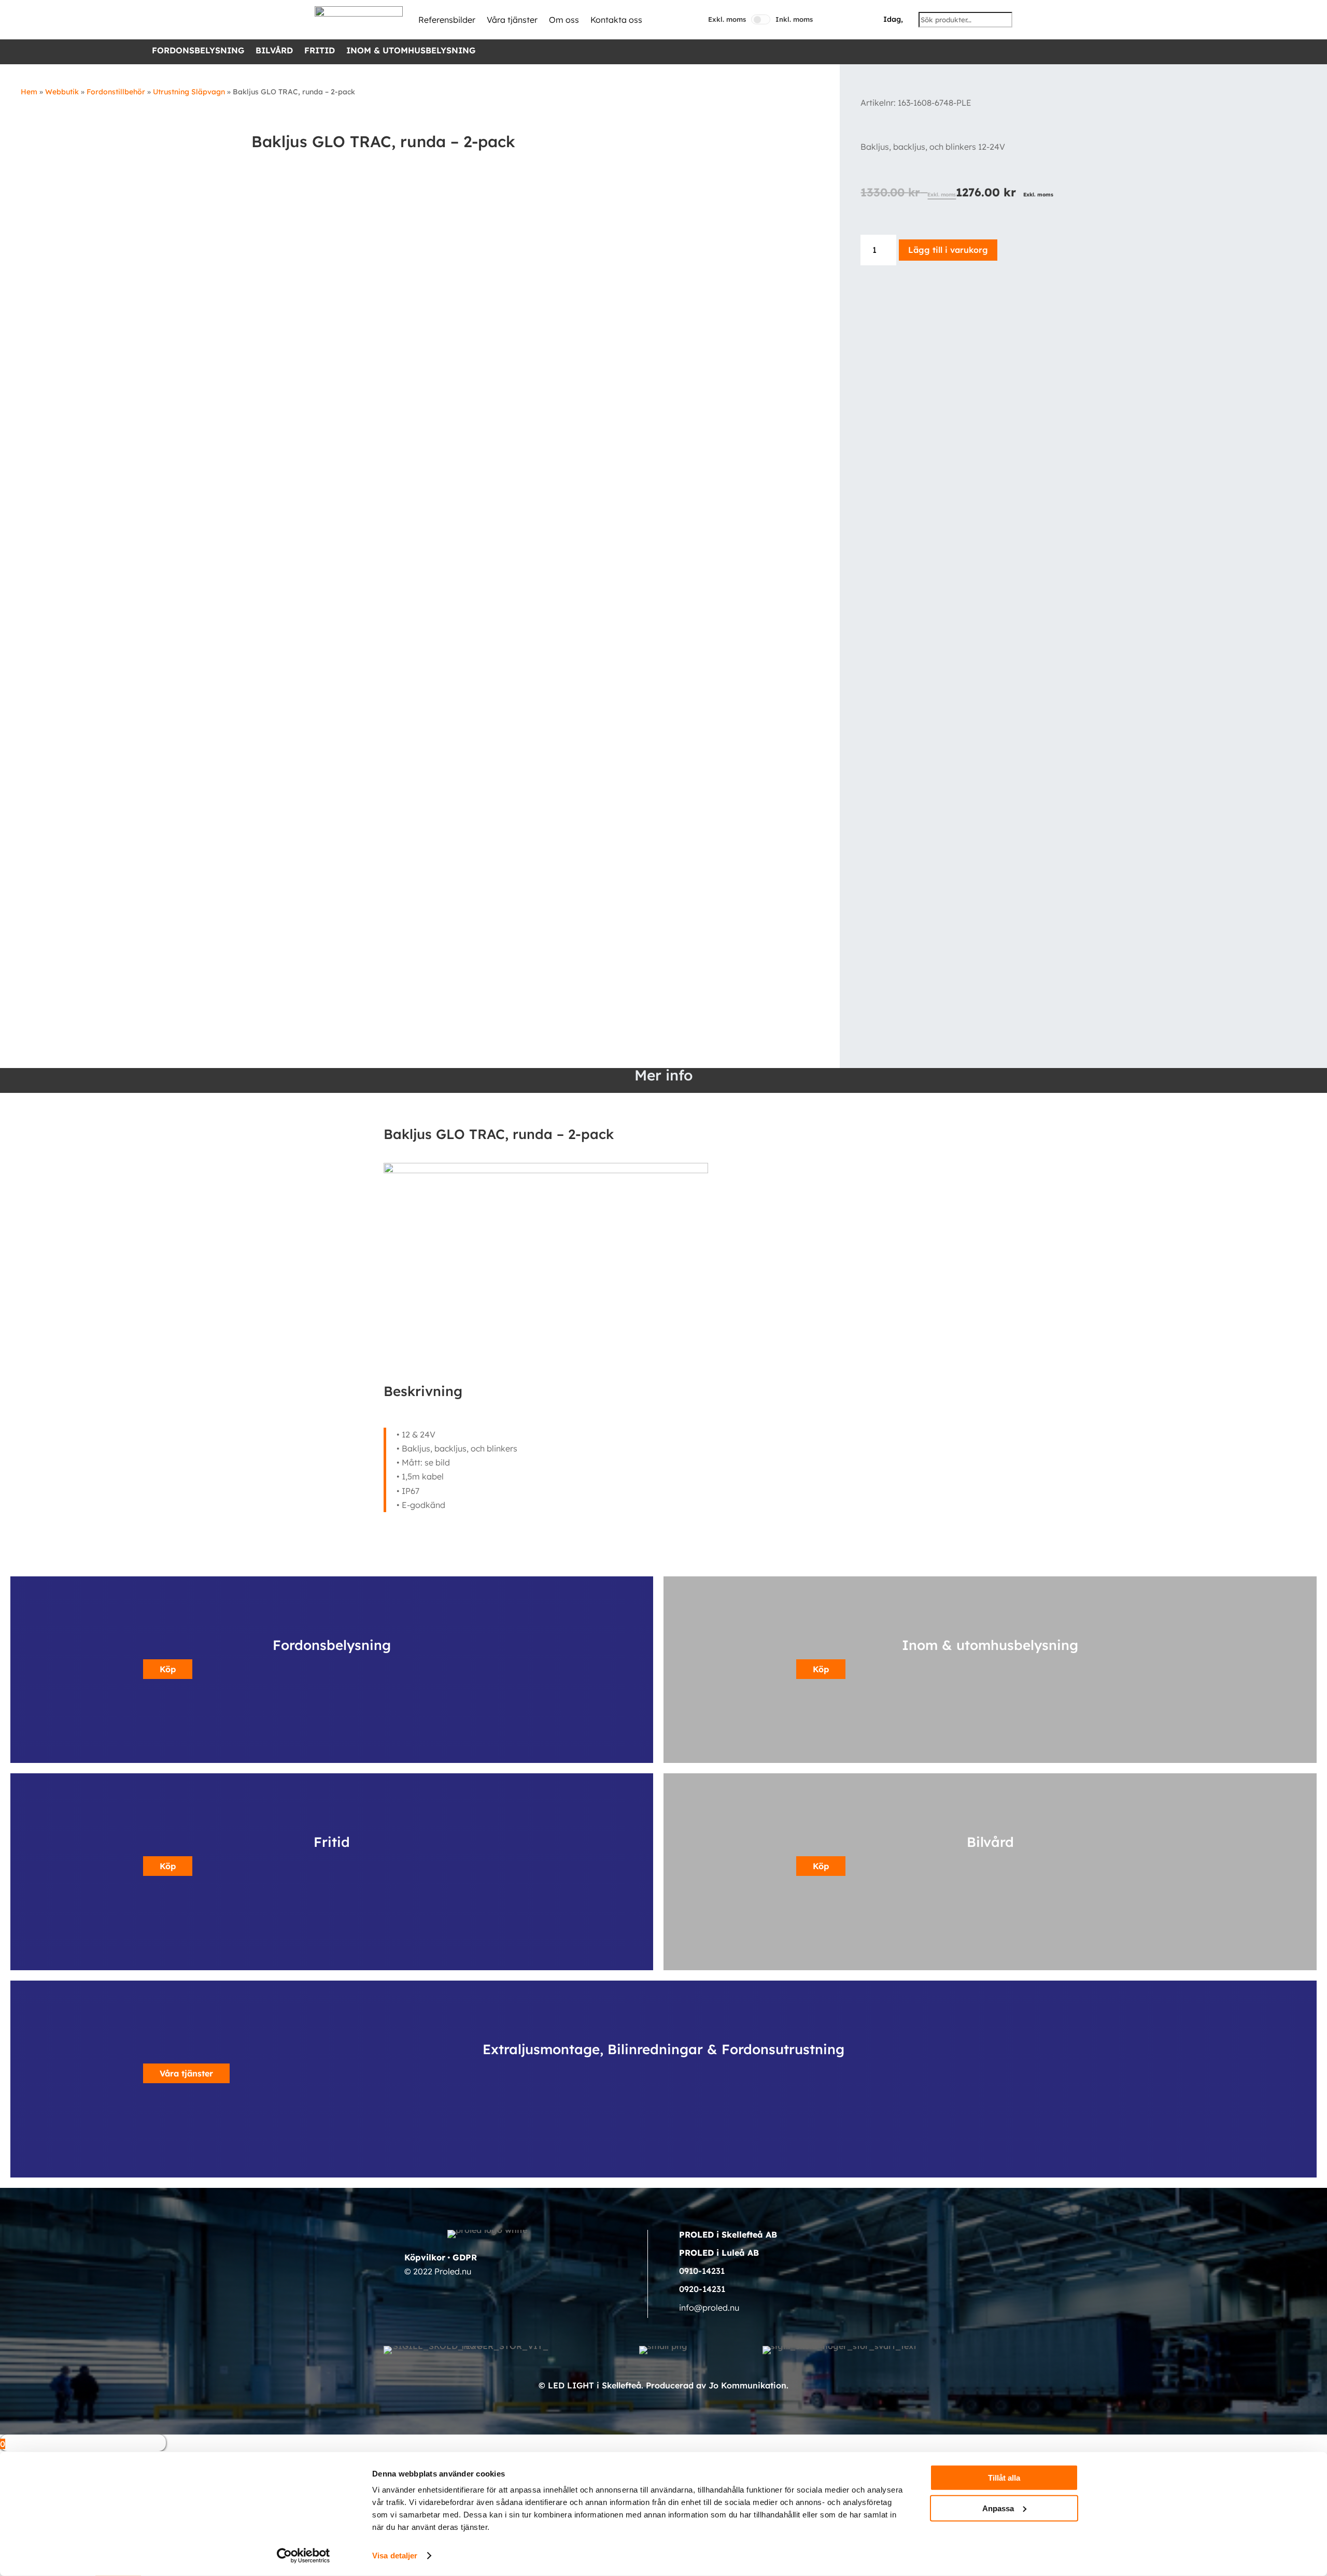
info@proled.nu (709, 2308)
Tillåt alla (1004, 2478)
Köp (168, 1669)
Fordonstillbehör (116, 92)
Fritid (320, 51)
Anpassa (998, 2508)
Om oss (564, 20)
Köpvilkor (425, 2257)
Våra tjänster (512, 20)
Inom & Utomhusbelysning (411, 51)
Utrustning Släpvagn (189, 92)
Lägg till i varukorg (948, 250)
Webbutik (62, 92)
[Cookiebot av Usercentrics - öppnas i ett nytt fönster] (303, 2556)
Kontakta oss (616, 20)
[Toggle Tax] (761, 19)
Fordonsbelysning (198, 51)
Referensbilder (447, 20)
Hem (29, 92)
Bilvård (274, 51)
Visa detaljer (395, 2556)
